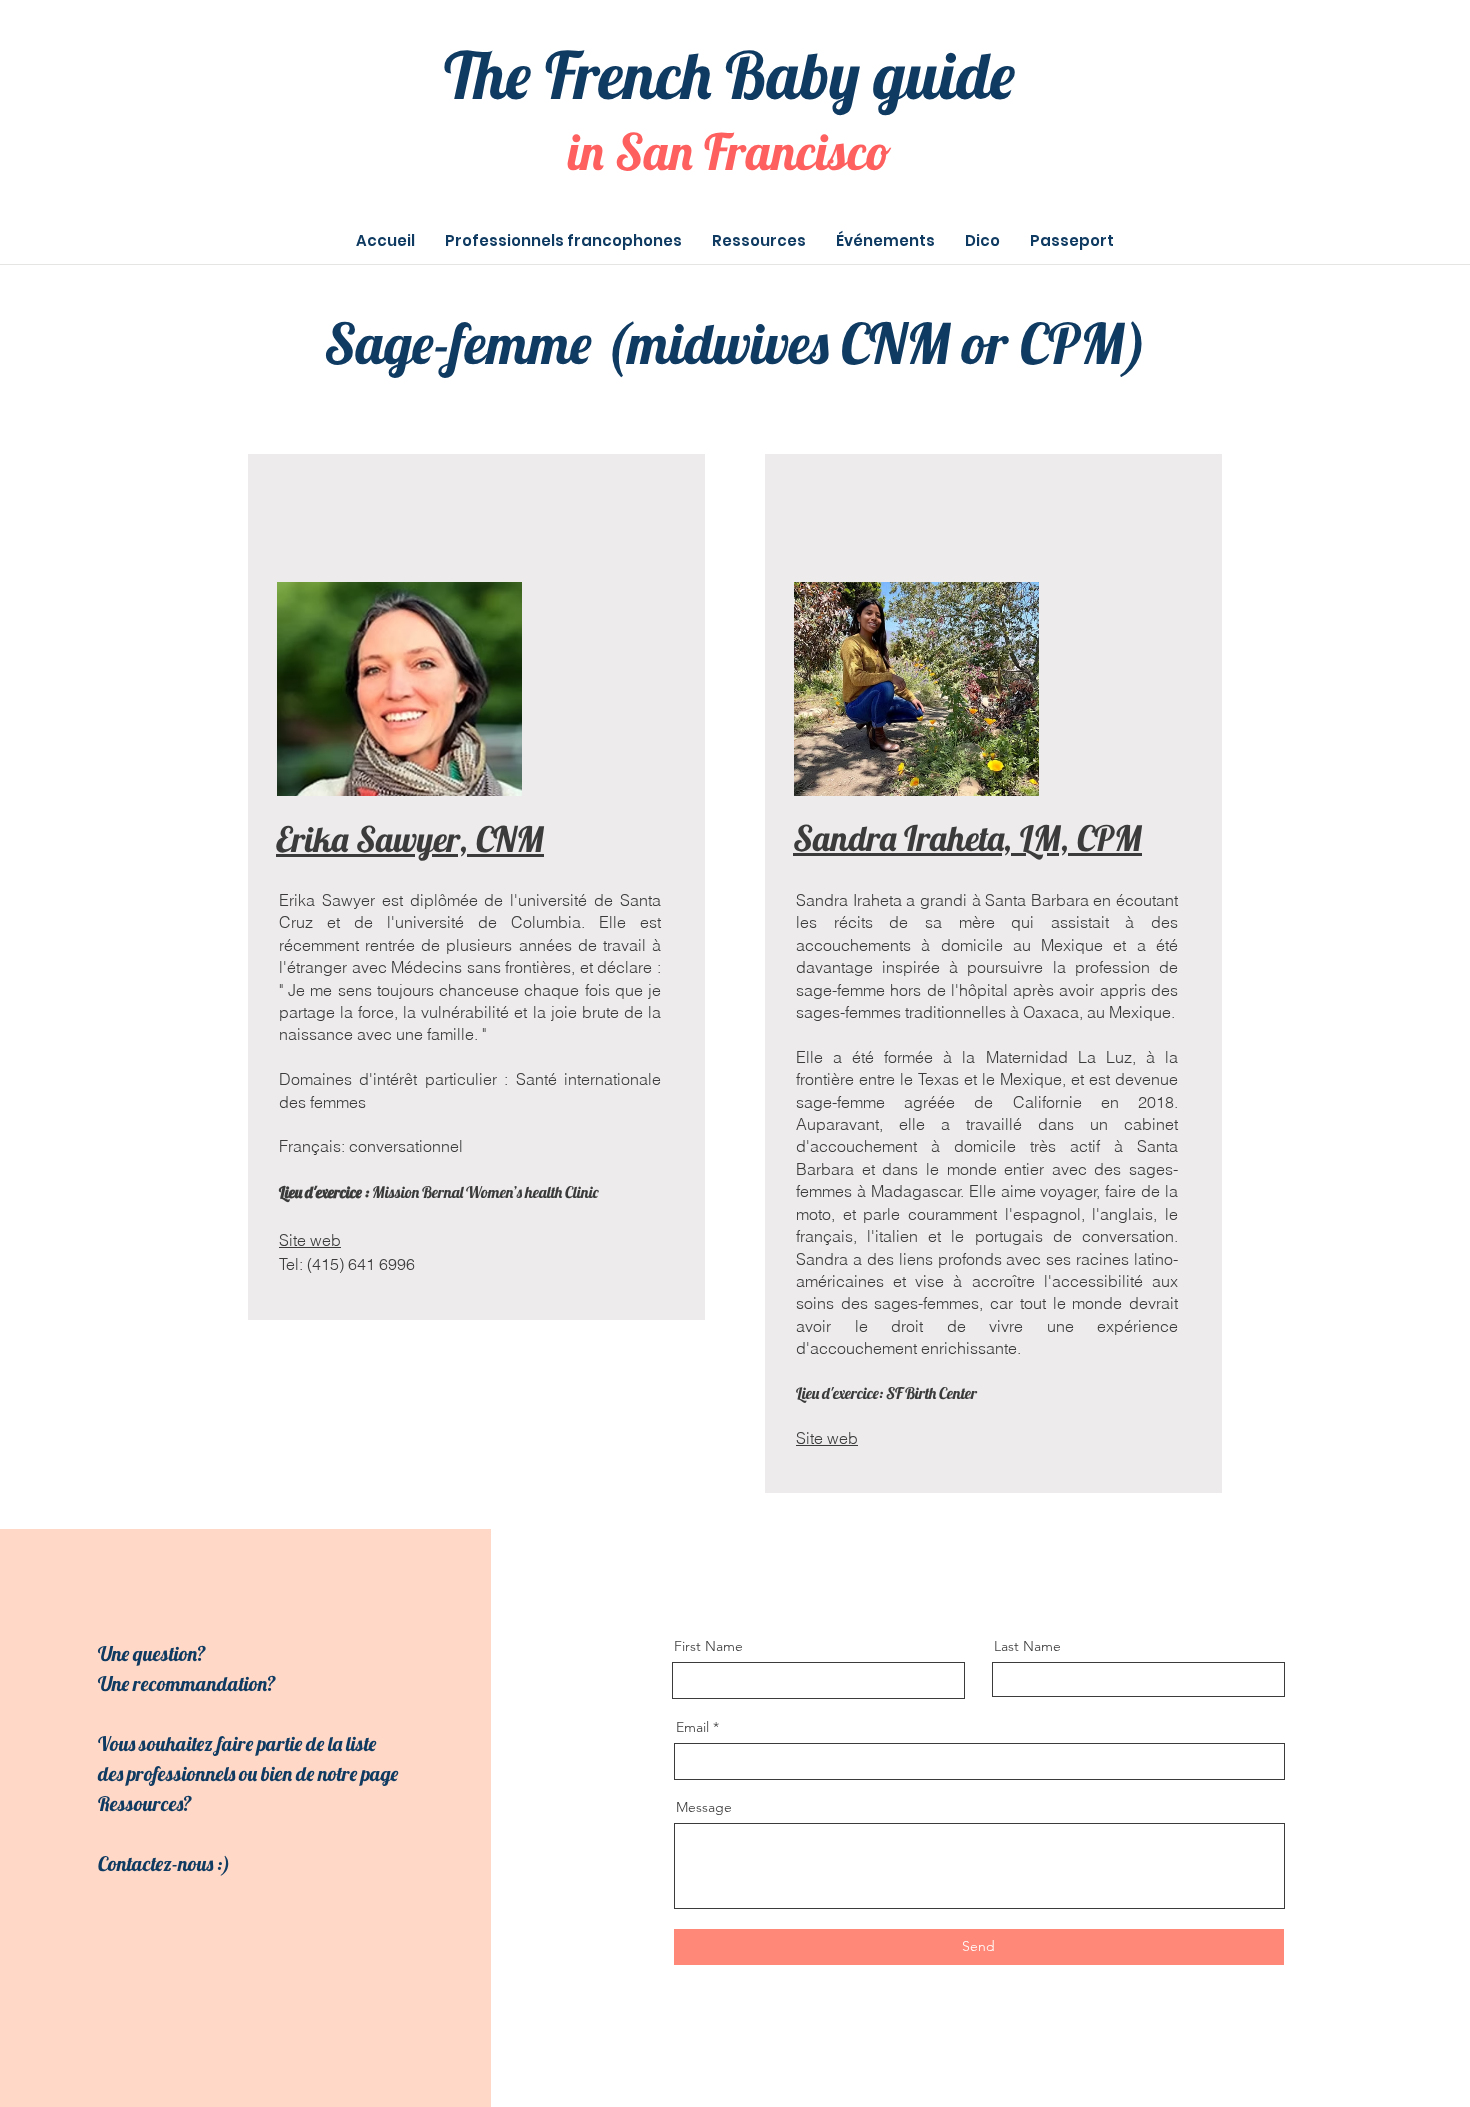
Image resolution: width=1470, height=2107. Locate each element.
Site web (827, 1438)
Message (704, 1807)
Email (692, 1727)
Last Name (1027, 1646)
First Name (708, 1646)
